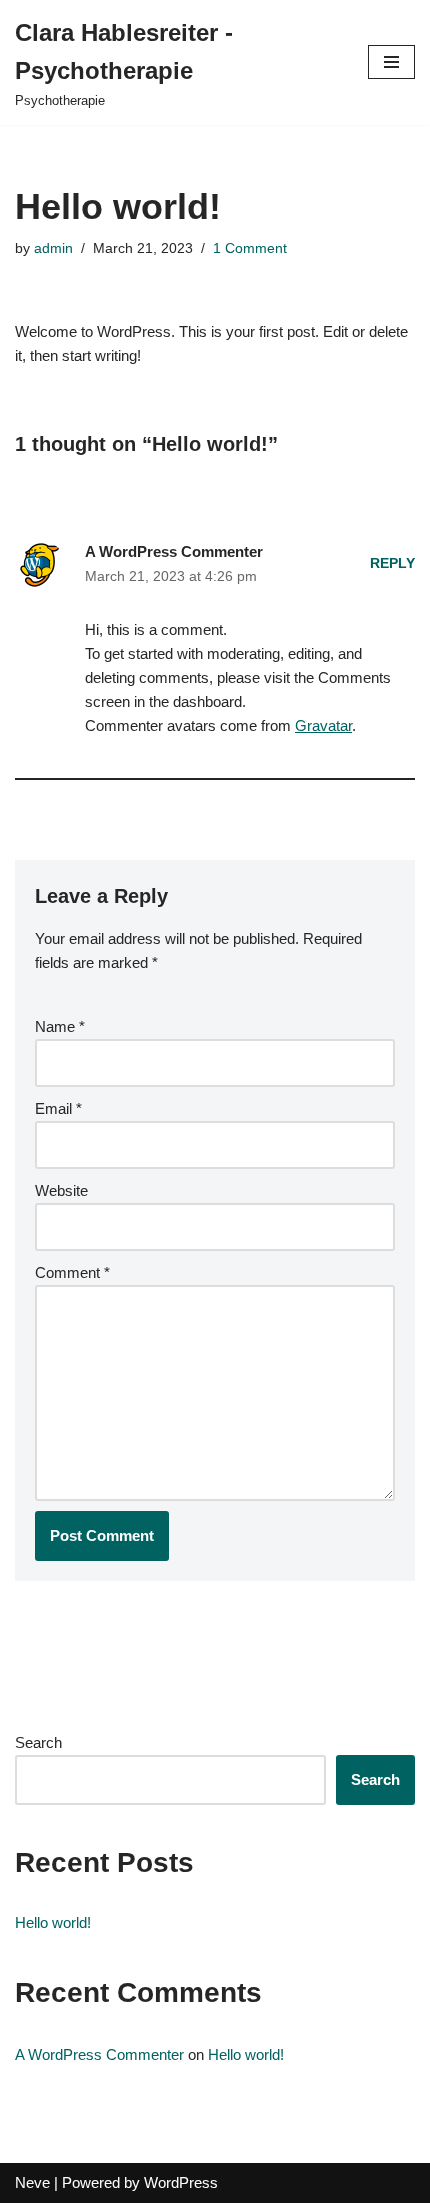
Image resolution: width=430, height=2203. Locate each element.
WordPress (181, 2182)
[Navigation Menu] (391, 62)
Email (58, 1108)
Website (61, 1190)
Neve (32, 2182)
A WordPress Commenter (174, 551)
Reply (392, 563)
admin (53, 248)
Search (38, 1742)
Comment (72, 1272)
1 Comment (250, 248)
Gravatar (323, 725)
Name (60, 1026)
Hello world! (53, 1922)
